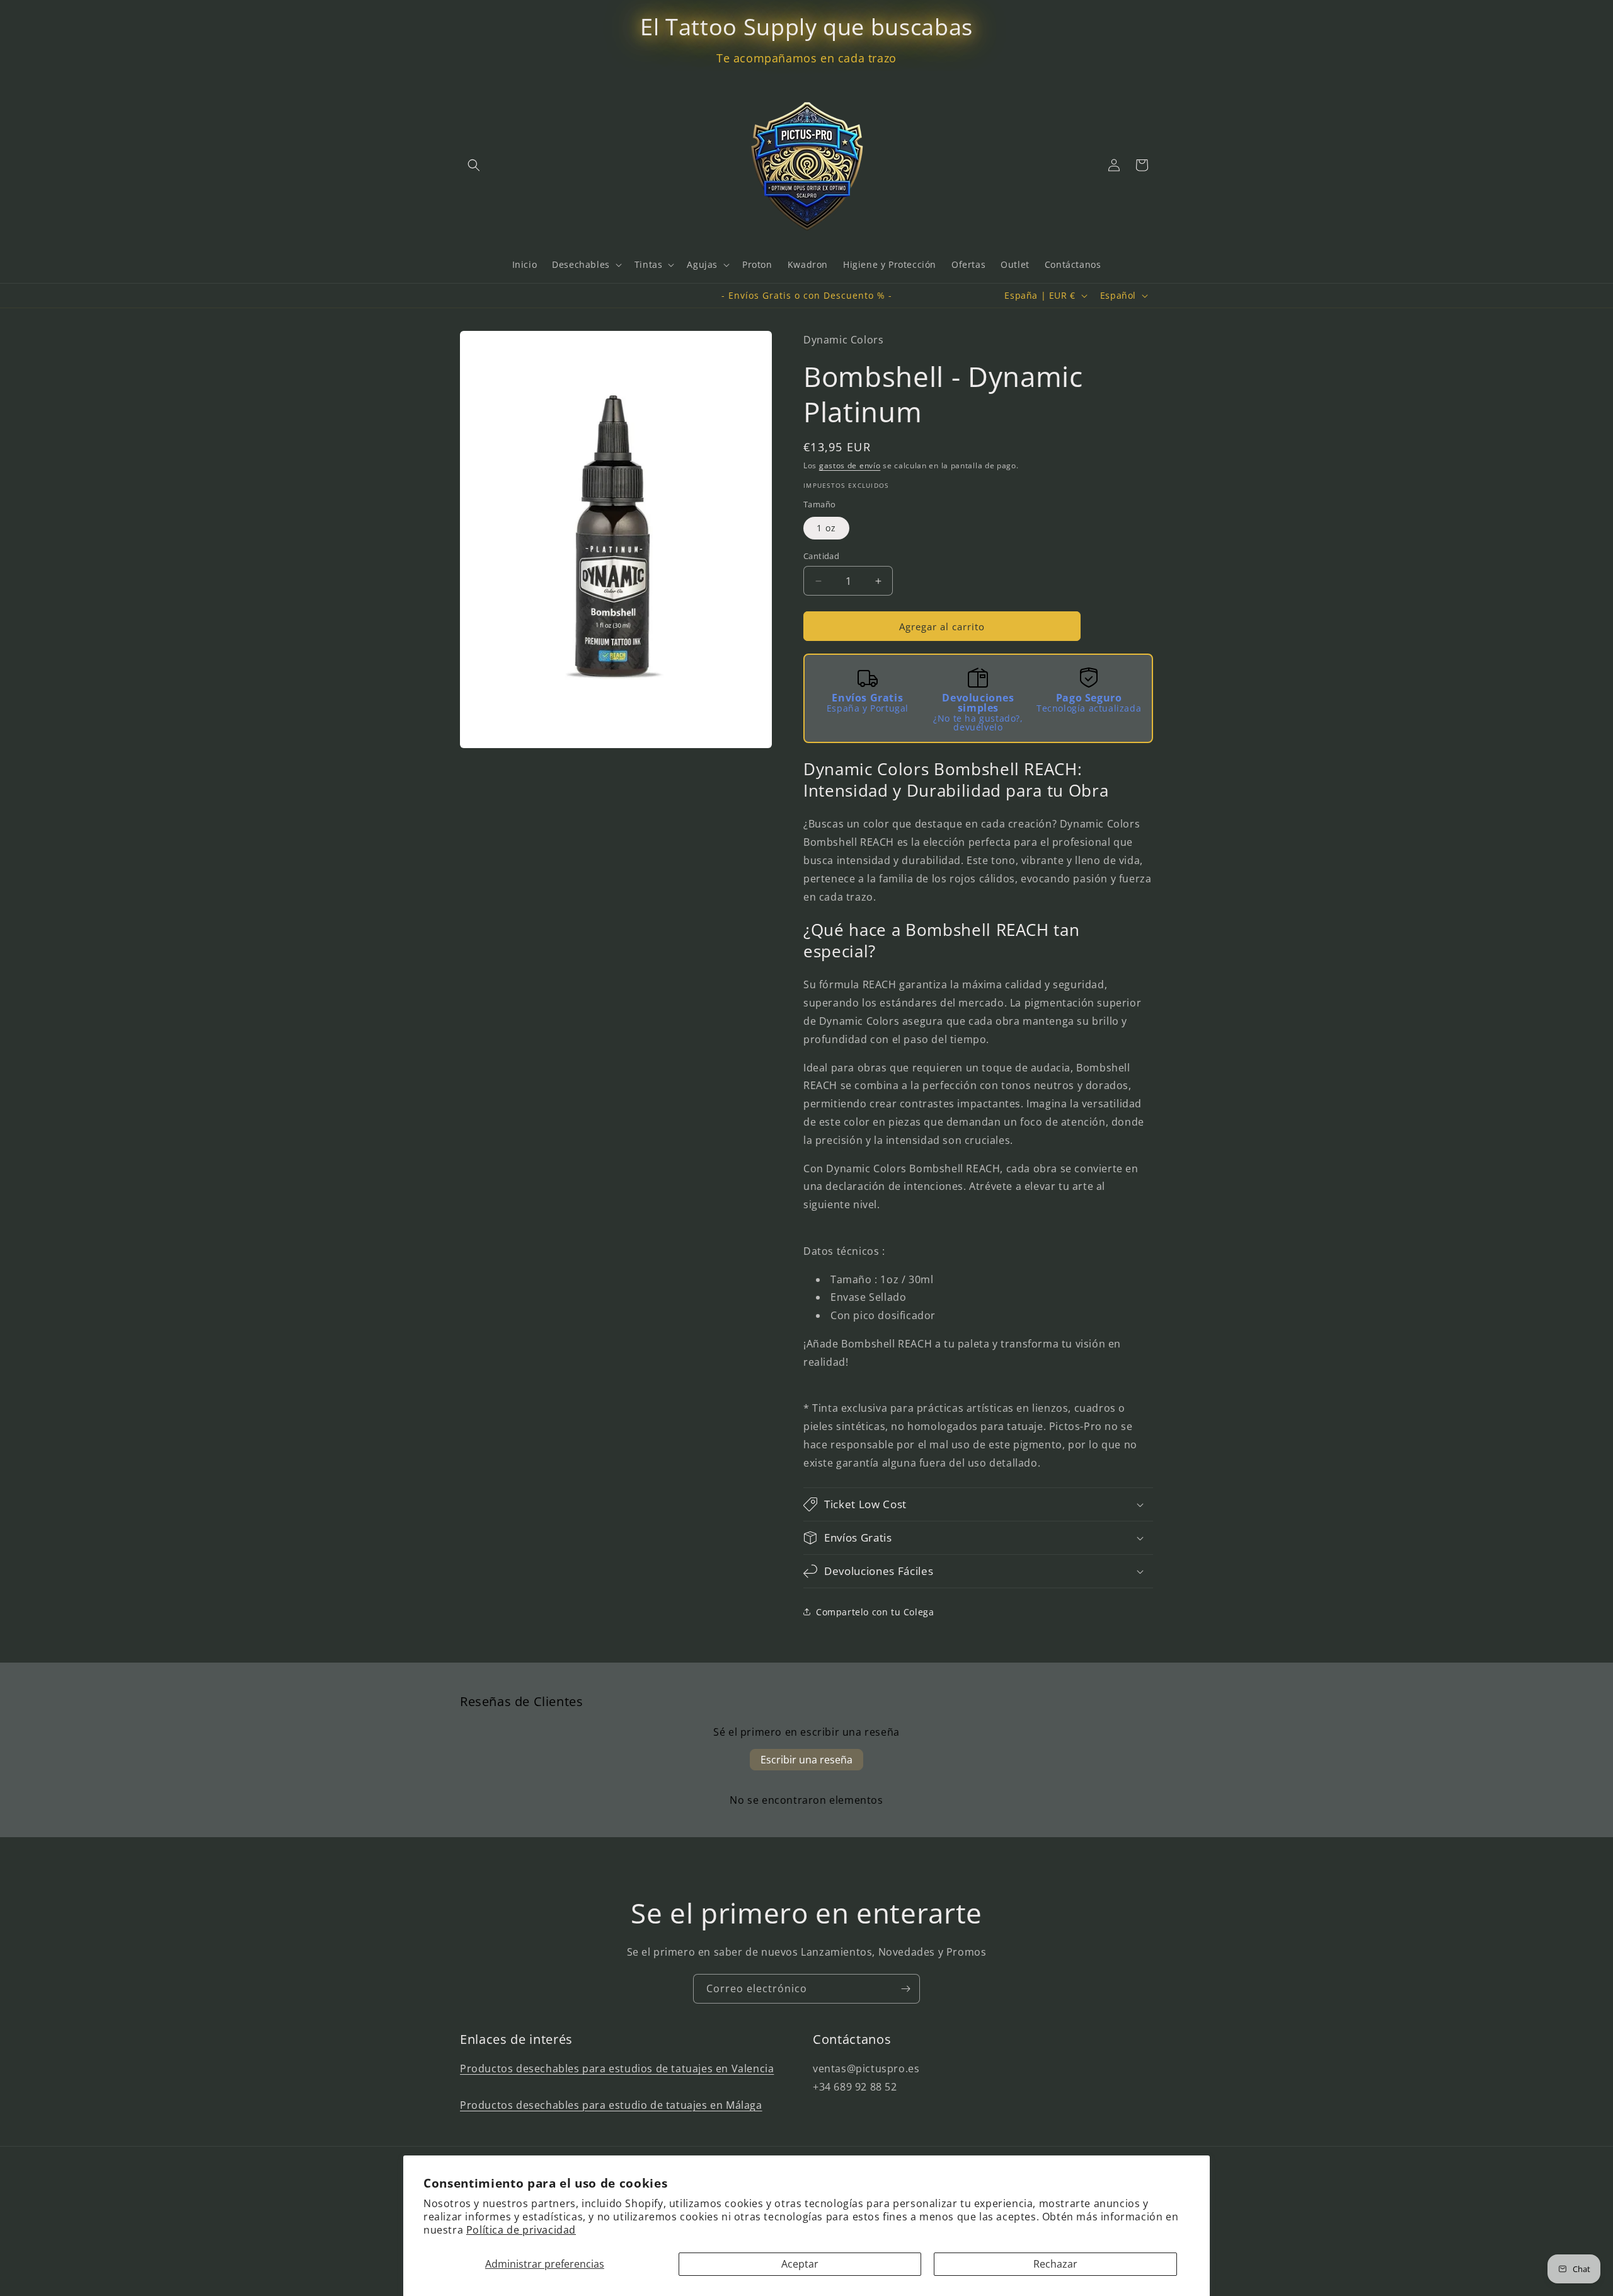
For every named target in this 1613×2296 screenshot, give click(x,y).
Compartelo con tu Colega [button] (875, 1612)
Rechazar (1055, 2264)
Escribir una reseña (806, 1760)
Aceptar (800, 2264)
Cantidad (821, 556)
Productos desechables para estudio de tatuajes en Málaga (611, 2105)
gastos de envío (850, 465)
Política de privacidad (521, 2230)
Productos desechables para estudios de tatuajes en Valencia (617, 2068)
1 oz (826, 528)
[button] (474, 165)
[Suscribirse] (905, 1989)
